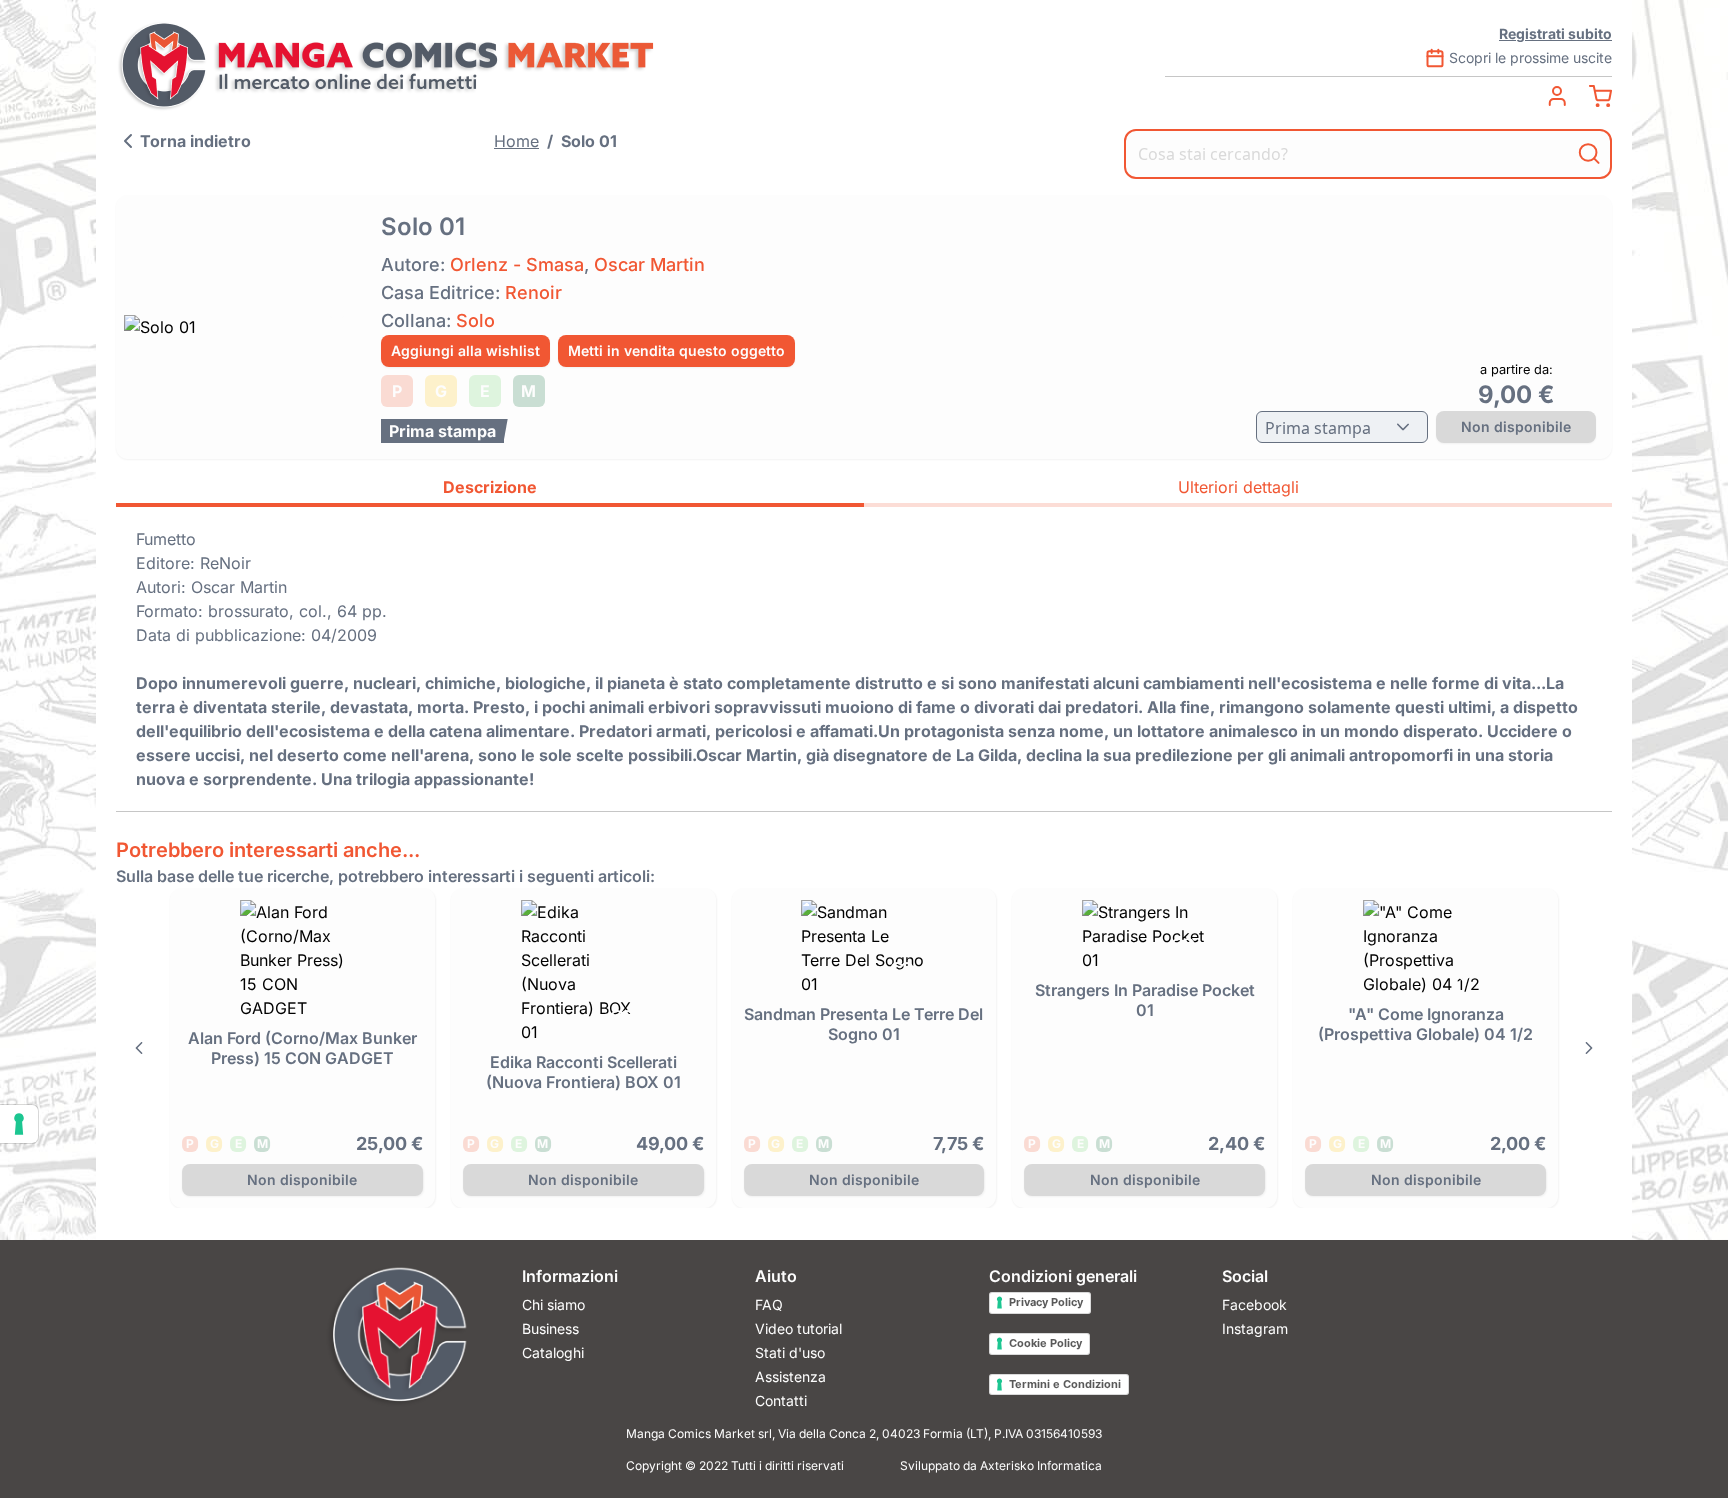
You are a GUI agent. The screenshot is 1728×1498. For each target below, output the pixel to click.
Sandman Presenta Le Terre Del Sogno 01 (863, 1024)
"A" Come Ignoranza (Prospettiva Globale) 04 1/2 (1425, 1024)
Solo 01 (589, 141)
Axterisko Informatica (1041, 1465)
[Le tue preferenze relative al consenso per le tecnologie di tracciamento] (19, 1124)
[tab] (490, 490)
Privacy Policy (1046, 1302)
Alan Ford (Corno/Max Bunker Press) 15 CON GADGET (302, 1048)
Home (516, 141)
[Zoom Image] (242, 327)
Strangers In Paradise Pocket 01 (1145, 1000)
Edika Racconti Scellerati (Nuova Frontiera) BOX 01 (583, 1072)
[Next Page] (1589, 1048)
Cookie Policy (1045, 1343)
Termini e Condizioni (1065, 1384)
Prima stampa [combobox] (1318, 428)
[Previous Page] (139, 1048)
